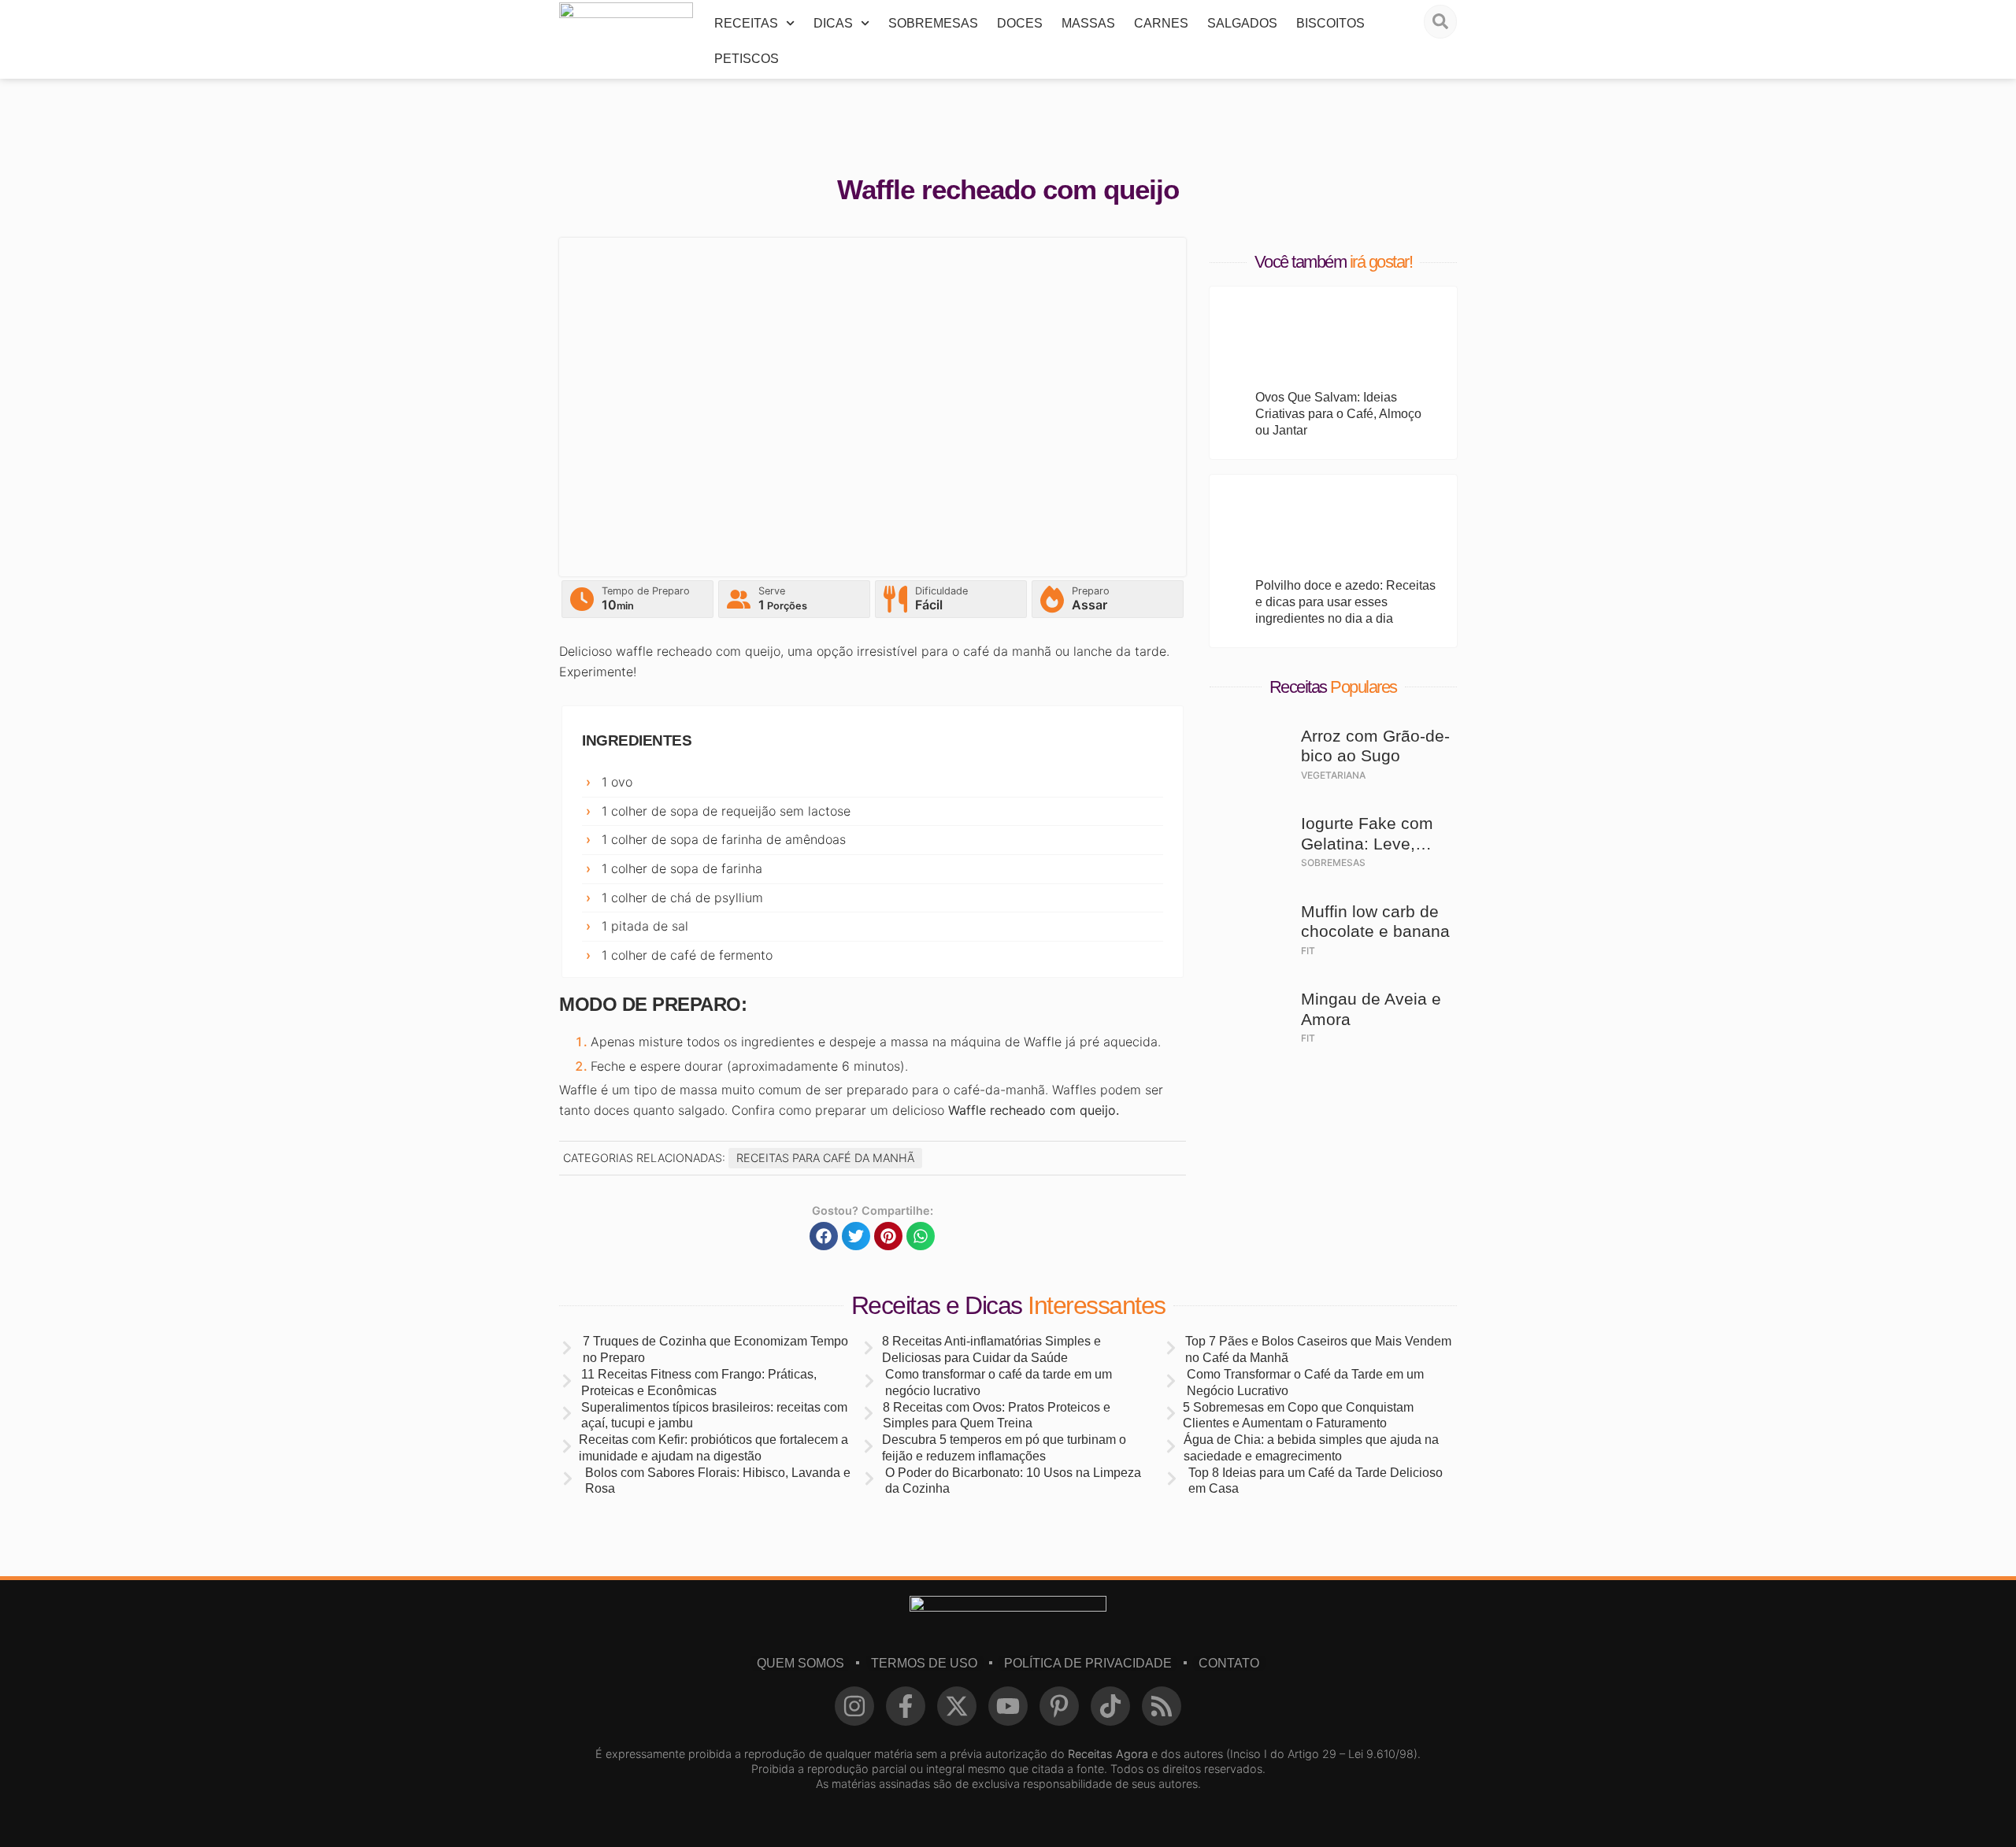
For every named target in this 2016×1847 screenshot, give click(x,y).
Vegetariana (1333, 775)
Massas (1088, 23)
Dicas (833, 23)
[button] (824, 1236)
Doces (1020, 23)
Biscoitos (1330, 23)
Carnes (1161, 23)
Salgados (1242, 23)
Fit (1308, 951)
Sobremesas (933, 23)
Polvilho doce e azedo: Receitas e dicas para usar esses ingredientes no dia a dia (1345, 602)
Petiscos (747, 59)
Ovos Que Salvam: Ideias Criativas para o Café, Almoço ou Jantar (1338, 414)
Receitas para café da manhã (825, 1158)
